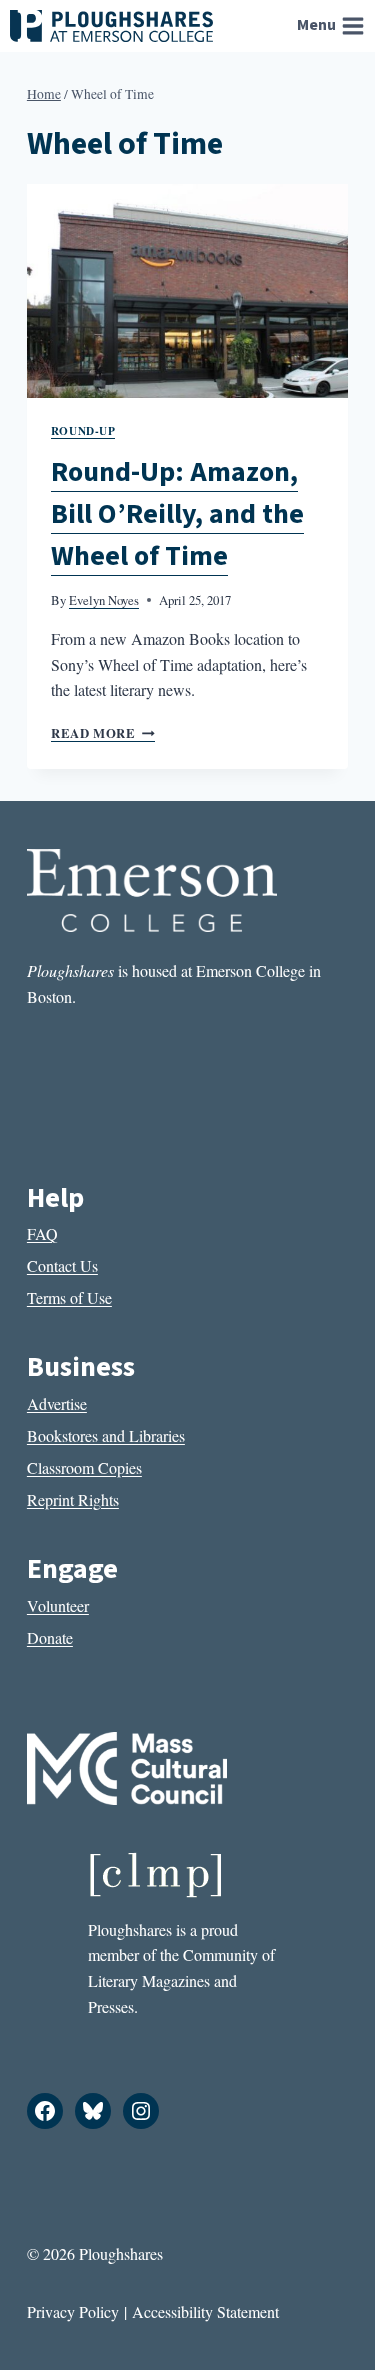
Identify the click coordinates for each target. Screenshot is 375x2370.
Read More (103, 733)
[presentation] (187, 291)
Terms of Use (69, 1297)
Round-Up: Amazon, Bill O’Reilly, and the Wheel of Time (177, 514)
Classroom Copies (84, 1467)
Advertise (57, 1403)
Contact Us (62, 1265)
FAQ (42, 1233)
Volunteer (58, 1605)
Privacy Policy (73, 2311)
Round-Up (83, 430)
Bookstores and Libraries (106, 1435)
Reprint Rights (73, 1499)
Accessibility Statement (205, 2311)
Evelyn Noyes (104, 600)
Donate (50, 1637)
